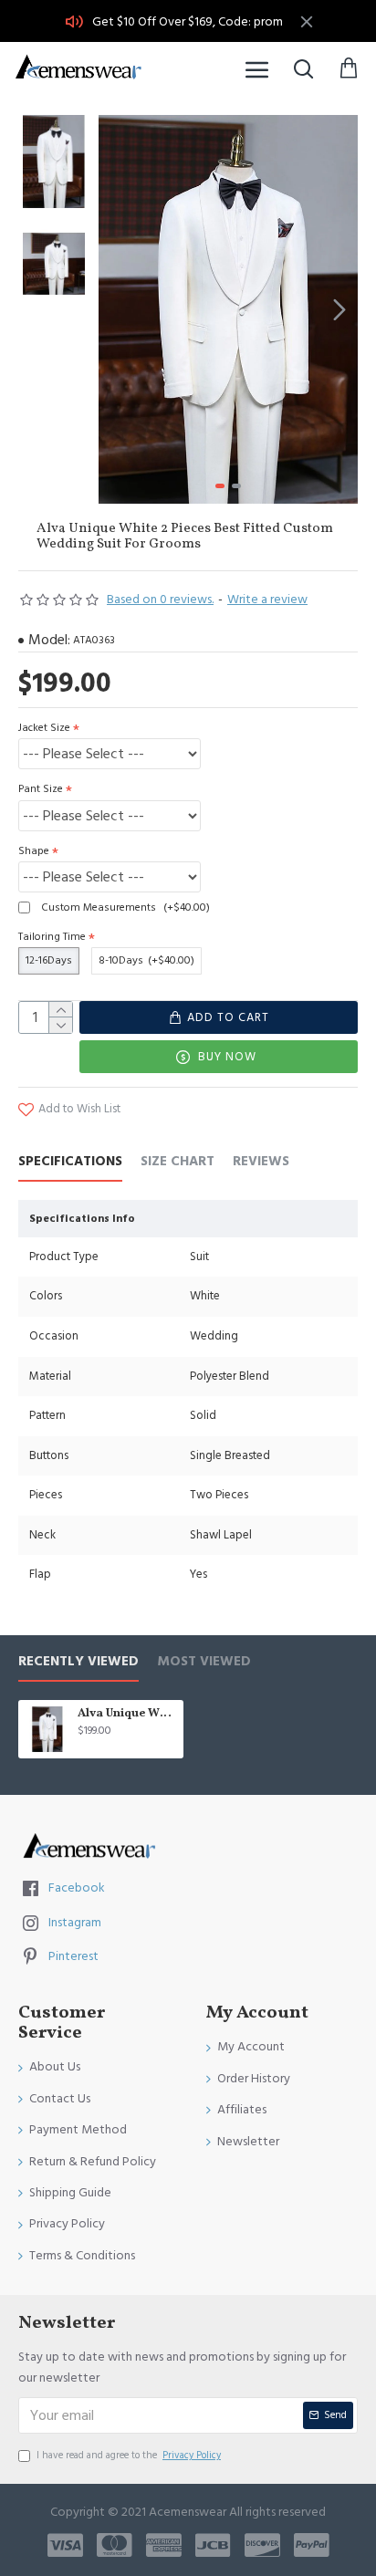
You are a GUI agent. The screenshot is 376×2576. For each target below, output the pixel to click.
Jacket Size (44, 728)
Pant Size (41, 789)
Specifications (70, 1162)
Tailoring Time (52, 937)
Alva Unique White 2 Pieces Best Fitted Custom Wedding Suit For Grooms (127, 1714)
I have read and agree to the (129, 2455)
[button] (117, 309)
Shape (34, 851)
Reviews (261, 1162)
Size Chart (178, 1162)
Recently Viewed (78, 1662)
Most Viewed (204, 1662)
